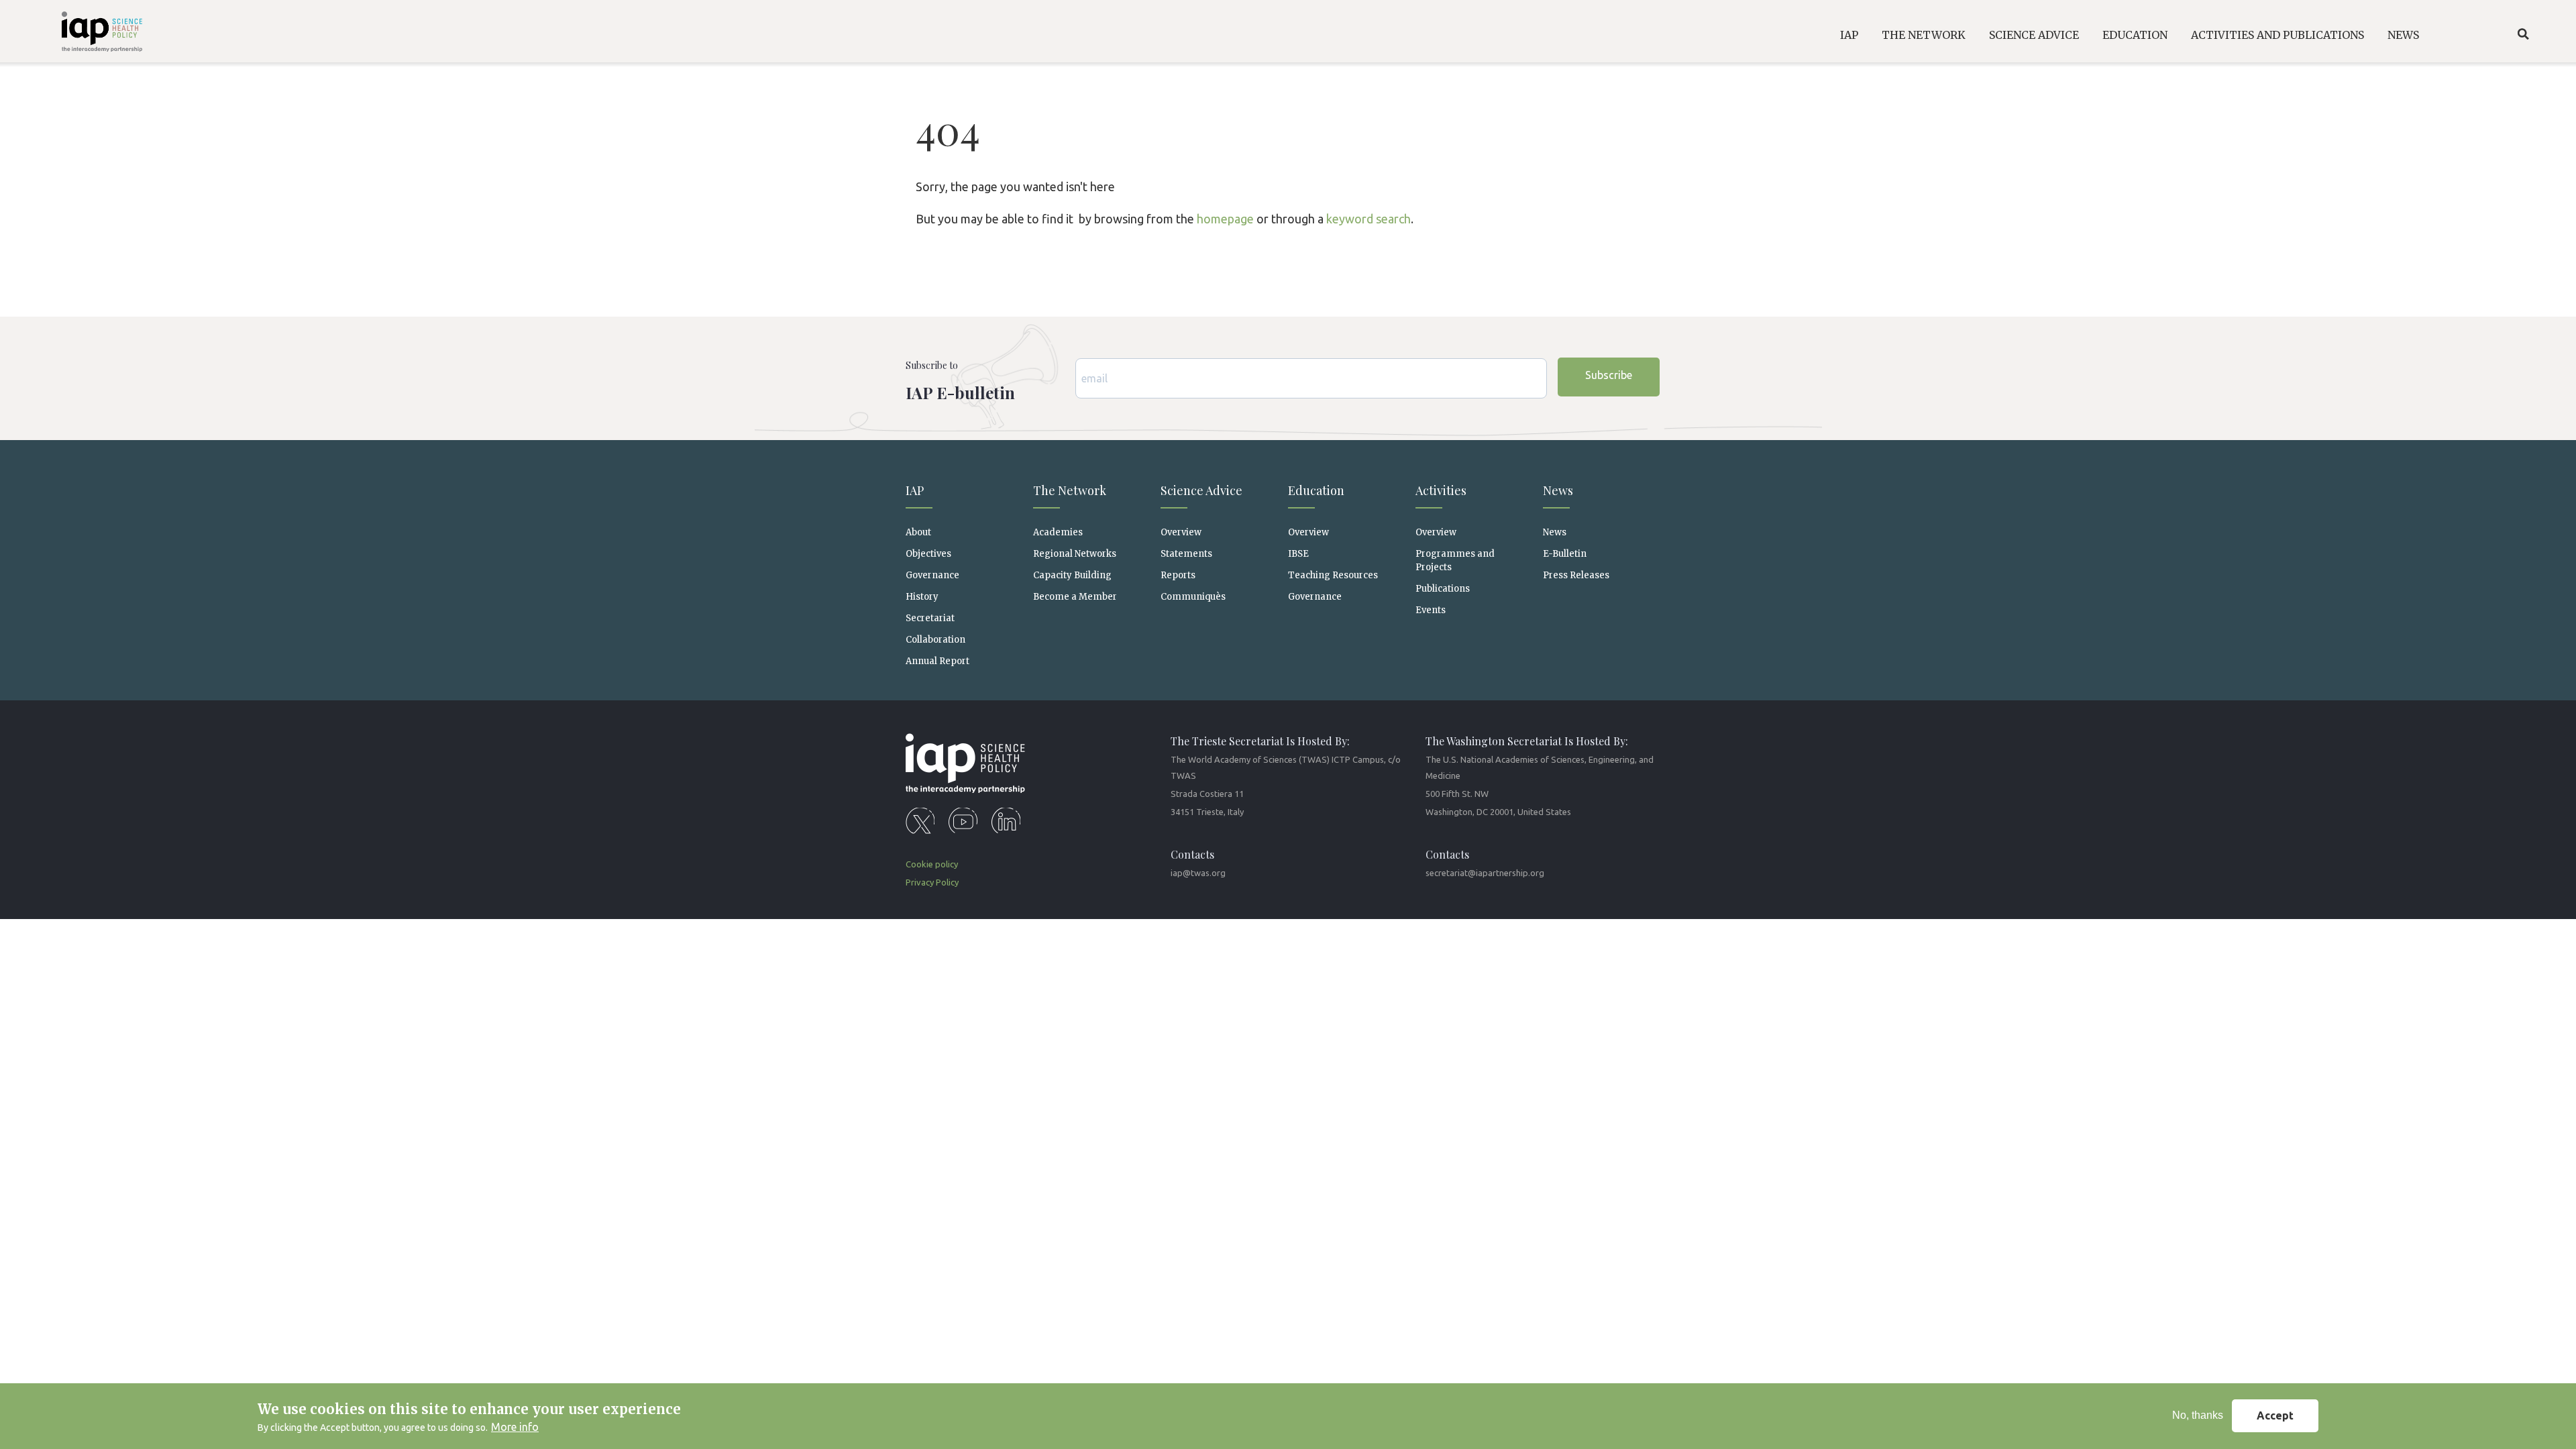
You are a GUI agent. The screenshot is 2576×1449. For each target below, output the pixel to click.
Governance (932, 575)
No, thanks (2198, 1416)
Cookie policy (932, 864)
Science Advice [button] (2034, 35)
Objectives (928, 554)
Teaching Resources (1333, 575)
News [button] (2403, 35)
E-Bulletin (1565, 554)
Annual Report (937, 661)
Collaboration (935, 640)
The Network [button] (1924, 35)
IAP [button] (1849, 35)
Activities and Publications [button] (2277, 35)
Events (1431, 610)
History (922, 597)
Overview (1181, 532)
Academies (1058, 532)
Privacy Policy (932, 882)
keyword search (1368, 219)
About (918, 532)
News (1555, 532)
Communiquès (1193, 597)
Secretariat (930, 618)
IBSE (1298, 554)
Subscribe (1609, 375)
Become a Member (1075, 597)
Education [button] (2135, 35)
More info (515, 1428)
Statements (1186, 554)
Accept (2275, 1416)
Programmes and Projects (1455, 560)
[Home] (76, 34)
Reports (1178, 575)
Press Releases (1576, 575)
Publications (1443, 589)
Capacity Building (1072, 575)
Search (2523, 34)
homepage (1225, 219)
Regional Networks (1075, 554)
